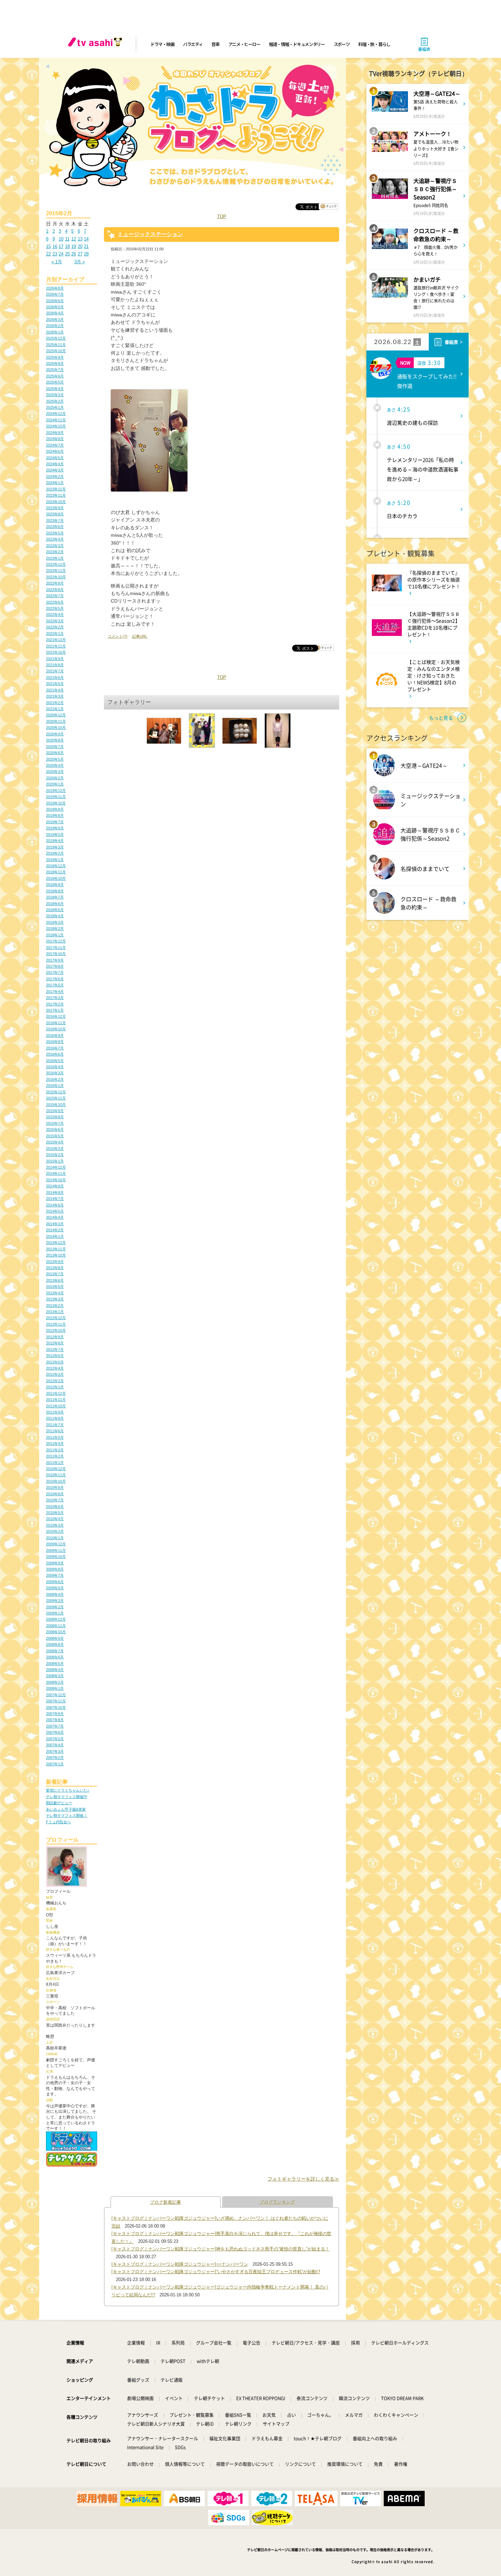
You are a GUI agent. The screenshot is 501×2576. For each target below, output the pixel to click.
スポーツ (342, 44)
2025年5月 (55, 382)
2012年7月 (55, 1349)
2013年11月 (56, 1249)
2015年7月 (55, 1123)
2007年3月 (55, 1751)
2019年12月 (56, 791)
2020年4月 (55, 765)
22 (48, 254)
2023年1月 (55, 558)
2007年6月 (55, 1732)
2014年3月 (55, 1224)
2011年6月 (55, 1431)
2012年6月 (55, 1356)
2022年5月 (55, 608)
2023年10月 (56, 502)
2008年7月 (55, 1651)
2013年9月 (55, 1262)
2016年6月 (55, 1054)
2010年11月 (56, 1475)
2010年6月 (55, 1506)
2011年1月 (55, 1463)
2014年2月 (55, 1230)
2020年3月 (55, 771)
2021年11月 (56, 646)
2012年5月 (55, 1362)
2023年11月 (56, 495)
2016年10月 (56, 1029)
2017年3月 (55, 998)
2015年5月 (55, 1136)
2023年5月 (55, 533)
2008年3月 (55, 1676)
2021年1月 (55, 709)
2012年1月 (55, 1387)
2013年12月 (56, 1243)
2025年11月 (56, 345)
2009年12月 (56, 1544)
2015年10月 (56, 1105)
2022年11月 (56, 571)
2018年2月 (55, 928)
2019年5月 (55, 834)
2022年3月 (55, 621)
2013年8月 (55, 1268)
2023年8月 (55, 514)
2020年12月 (56, 715)
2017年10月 (56, 954)
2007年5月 (55, 1739)
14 (86, 239)
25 (67, 254)
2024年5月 (55, 458)
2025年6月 (55, 376)
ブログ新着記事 (165, 2202)
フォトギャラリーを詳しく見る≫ (303, 2179)
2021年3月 (55, 696)
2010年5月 (55, 1513)
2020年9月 (55, 734)
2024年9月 (55, 433)
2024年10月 (56, 426)
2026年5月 (55, 307)
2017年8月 (55, 966)
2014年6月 (55, 1205)
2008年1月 (55, 1688)
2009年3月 (55, 1601)
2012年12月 (56, 1318)
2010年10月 (56, 1481)
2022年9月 (55, 583)
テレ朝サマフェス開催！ (67, 1815)
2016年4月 (55, 1067)
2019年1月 (55, 860)
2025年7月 (55, 370)
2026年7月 (55, 294)
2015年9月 (55, 1111)
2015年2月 (55, 1155)
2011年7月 (55, 1425)
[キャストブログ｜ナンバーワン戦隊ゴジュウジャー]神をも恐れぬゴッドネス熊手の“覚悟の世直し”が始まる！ (221, 2249)
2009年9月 (55, 1563)
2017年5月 (55, 985)
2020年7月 (55, 747)
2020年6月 (55, 753)
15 (48, 246)
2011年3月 (55, 1450)
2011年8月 (55, 1418)
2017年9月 (55, 960)
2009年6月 (55, 1582)
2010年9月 (55, 1487)
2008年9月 (55, 1638)
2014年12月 (56, 1167)
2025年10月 (56, 351)
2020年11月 (56, 721)
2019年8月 (55, 815)
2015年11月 (56, 1098)
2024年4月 (55, 464)
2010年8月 (55, 1494)
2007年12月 (56, 1695)
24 (61, 254)
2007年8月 (55, 1720)
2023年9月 (55, 508)
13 (80, 239)
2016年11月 (56, 1023)
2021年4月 (55, 690)
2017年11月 (56, 948)
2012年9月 (55, 1337)
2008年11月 (56, 1626)
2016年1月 (55, 1086)
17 (61, 246)
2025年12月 (56, 338)
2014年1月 (55, 1236)
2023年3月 (55, 546)
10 (61, 239)
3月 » (80, 262)
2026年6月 (55, 301)
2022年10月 (56, 577)
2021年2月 (55, 703)
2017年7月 (55, 972)
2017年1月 (55, 1010)
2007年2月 (55, 1758)
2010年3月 (55, 1525)
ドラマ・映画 (162, 44)
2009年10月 (56, 1557)
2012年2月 (55, 1381)
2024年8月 (55, 439)
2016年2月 (55, 1079)
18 (67, 246)
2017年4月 (55, 992)
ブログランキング (277, 2202)
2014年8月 (55, 1192)
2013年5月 (55, 1286)
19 (74, 246)
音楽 (215, 44)
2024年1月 (55, 483)
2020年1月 (55, 784)
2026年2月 (55, 326)
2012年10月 (56, 1330)
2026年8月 (55, 288)
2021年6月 (55, 677)
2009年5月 (55, 1588)
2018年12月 (56, 866)
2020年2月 (55, 778)
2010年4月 (55, 1519)
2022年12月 (56, 564)
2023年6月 (55, 527)
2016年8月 (55, 1042)
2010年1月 (55, 1538)
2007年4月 (55, 1745)
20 (80, 246)
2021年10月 (56, 652)
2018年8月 (55, 891)
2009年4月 (55, 1594)
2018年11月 (56, 872)
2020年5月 (55, 759)
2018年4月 (55, 916)
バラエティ (193, 44)
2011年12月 (56, 1393)
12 (74, 239)
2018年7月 (55, 897)
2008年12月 (56, 1619)
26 (74, 254)
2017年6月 (55, 979)
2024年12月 (56, 413)
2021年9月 (55, 659)
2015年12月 (56, 1092)
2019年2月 (55, 853)
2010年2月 (55, 1531)
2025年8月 (55, 363)
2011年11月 (56, 1400)
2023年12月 (56, 489)
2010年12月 (56, 1469)
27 (80, 254)
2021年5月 (55, 684)
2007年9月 (55, 1714)
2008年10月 (56, 1632)
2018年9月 (55, 885)
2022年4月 (55, 614)
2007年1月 (55, 1764)
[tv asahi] (96, 44)
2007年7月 (55, 1726)
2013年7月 (55, 1274)
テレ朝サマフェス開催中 (67, 1797)
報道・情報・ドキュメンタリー (297, 44)
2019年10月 (56, 803)
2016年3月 (55, 1073)
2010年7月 (55, 1500)
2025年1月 (55, 407)
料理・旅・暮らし (374, 44)
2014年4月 (55, 1217)
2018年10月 (56, 878)
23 (55, 254)
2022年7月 (55, 596)
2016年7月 (55, 1048)
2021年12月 (56, 640)
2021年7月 (55, 671)
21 (86, 246)
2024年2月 (55, 477)
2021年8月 (55, 665)
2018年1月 (55, 935)
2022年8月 (55, 590)
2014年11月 (56, 1173)
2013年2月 (55, 1306)
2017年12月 (56, 941)
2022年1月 (55, 634)
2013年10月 (56, 1255)
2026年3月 (55, 319)
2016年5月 (55, 1061)
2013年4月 (55, 1293)
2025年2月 (55, 401)
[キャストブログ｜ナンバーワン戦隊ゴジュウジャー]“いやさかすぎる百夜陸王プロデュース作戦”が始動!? (216, 2272)
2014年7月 (55, 1199)
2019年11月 (56, 797)
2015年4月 (55, 1142)
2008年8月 (55, 1644)
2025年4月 (55, 389)
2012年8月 (55, 1343)
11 (67, 239)
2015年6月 (55, 1129)
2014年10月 (56, 1180)
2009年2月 (55, 1607)
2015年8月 (55, 1117)
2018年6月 (55, 904)
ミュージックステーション (150, 234)
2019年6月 (55, 828)
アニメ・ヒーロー (244, 44)
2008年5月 (55, 1664)
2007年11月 (56, 1701)
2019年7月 (55, 822)
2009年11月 (56, 1550)
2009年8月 (55, 1569)
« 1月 (57, 262)
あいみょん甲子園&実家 (66, 1809)
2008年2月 (55, 1682)
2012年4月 (55, 1368)
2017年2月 (55, 1004)
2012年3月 (55, 1374)
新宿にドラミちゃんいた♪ (68, 1790)
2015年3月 (55, 1149)
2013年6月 (55, 1280)
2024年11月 (56, 420)
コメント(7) (118, 636)
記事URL (140, 636)
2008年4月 (55, 1670)
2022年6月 (55, 602)
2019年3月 (55, 847)
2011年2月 (55, 1456)
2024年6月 (55, 451)
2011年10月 (56, 1406)
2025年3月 (55, 395)
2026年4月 (55, 313)
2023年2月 (55, 552)
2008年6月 (55, 1657)
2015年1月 (55, 1161)
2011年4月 (55, 1443)
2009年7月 (55, 1575)
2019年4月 (55, 841)
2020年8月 (55, 740)
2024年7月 (55, 445)
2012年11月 (56, 1324)
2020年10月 (56, 728)
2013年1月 (55, 1312)
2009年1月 (55, 1613)
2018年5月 (55, 910)
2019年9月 (55, 809)
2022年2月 (55, 627)
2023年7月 (55, 520)
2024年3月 (55, 470)
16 (55, 246)
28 (86, 254)
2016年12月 (56, 1016)
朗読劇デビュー (59, 1803)
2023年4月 (55, 539)
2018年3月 (55, 922)
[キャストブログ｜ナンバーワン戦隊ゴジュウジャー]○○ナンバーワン (180, 2264)
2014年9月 (55, 1186)
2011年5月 (55, 1437)
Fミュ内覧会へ (58, 1822)
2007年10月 (56, 1707)
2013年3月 (55, 1299)
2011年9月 (55, 1412)
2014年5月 (55, 1211)
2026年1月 (55, 332)
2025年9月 (55, 357)
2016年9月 (55, 1035)
